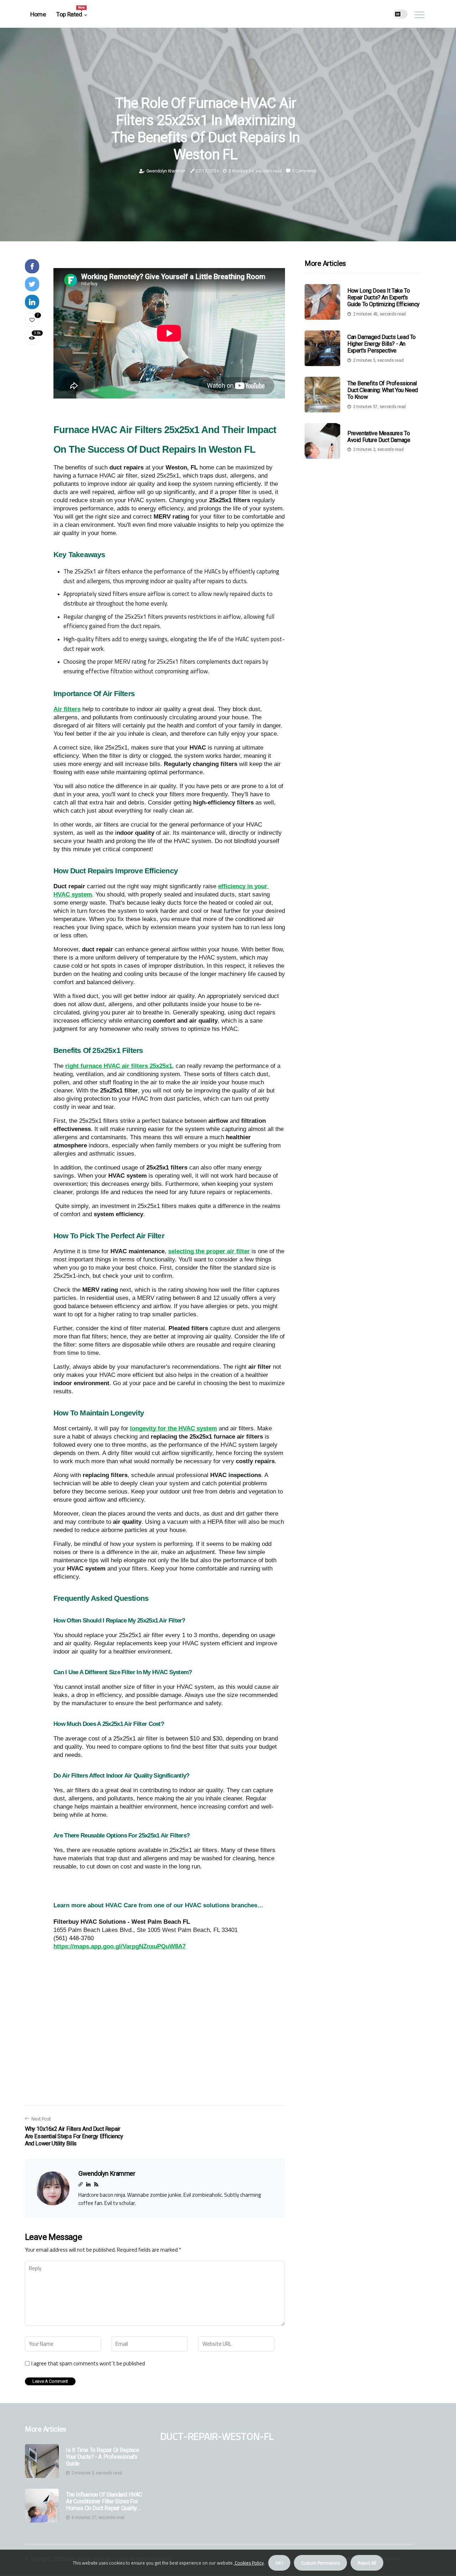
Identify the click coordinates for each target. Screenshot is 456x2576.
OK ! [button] (279, 2563)
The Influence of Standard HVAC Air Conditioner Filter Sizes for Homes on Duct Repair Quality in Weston (104, 2502)
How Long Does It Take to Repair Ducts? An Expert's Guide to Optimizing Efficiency (384, 297)
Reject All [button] (367, 2563)
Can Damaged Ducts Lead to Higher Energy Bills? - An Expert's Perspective (382, 344)
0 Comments (304, 171)
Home (38, 14)
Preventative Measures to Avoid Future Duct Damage (379, 437)
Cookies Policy (249, 2563)
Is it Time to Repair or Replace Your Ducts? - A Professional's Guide (103, 2457)
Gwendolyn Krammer (166, 171)
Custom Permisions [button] (320, 2563)
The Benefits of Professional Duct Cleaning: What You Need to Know (383, 390)
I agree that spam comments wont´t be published (88, 2364)
